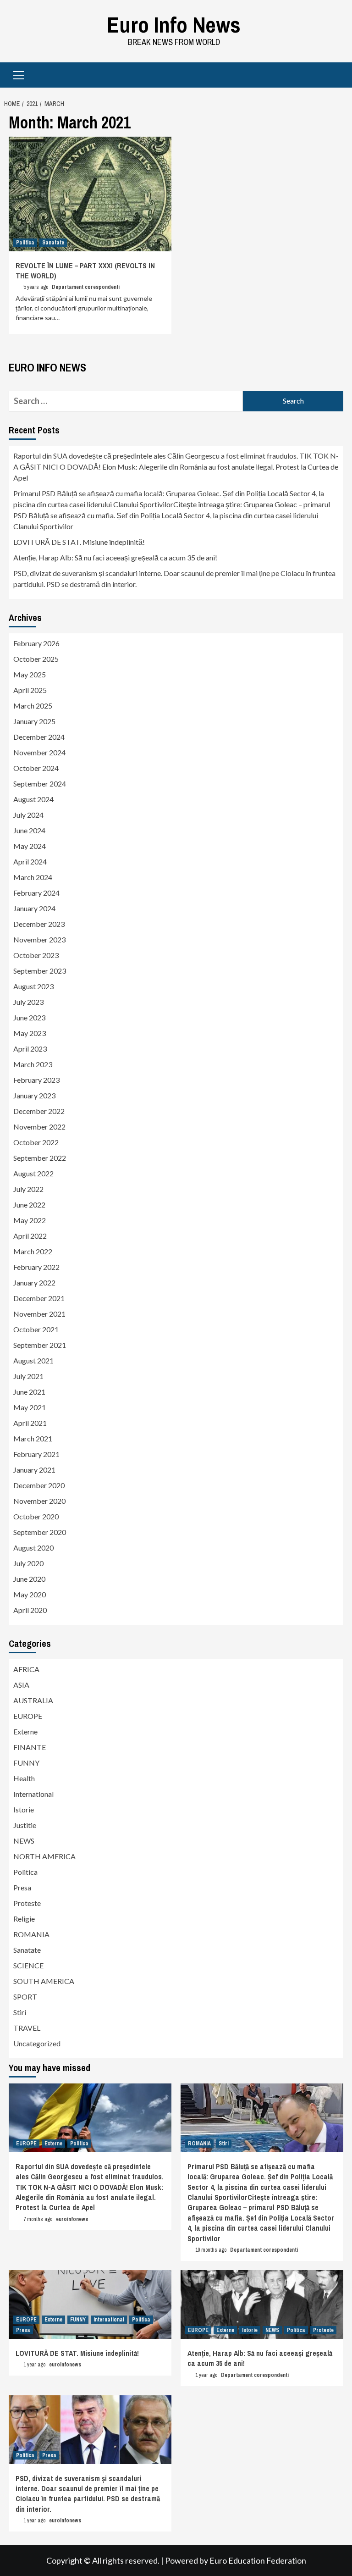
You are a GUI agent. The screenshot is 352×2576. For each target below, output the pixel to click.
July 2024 (28, 815)
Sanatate (53, 243)
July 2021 (28, 1376)
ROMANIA (31, 1934)
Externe (25, 1731)
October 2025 (36, 659)
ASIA (21, 1685)
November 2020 (39, 1501)
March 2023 (33, 1064)
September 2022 (40, 1158)
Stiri (20, 2012)
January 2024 (34, 908)
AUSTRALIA (33, 1700)
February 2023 (36, 1080)
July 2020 (28, 1563)
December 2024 (39, 737)
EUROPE (28, 1716)
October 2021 (36, 1329)
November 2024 (39, 752)
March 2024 (33, 877)
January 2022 (34, 1282)
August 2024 (33, 799)
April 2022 (30, 1236)
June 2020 (29, 1579)
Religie (24, 1919)
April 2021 (30, 1423)
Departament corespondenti (86, 287)
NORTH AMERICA (44, 1856)
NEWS (24, 1841)
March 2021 (33, 1438)
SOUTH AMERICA (44, 1981)
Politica (25, 243)
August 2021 (33, 1360)
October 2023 (36, 955)
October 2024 (36, 768)
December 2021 (39, 1298)
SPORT (25, 1997)
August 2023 (33, 986)
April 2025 (30, 690)
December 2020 (39, 1485)
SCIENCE (28, 1965)
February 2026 (36, 643)
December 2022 (39, 1111)
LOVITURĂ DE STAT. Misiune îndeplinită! (79, 542)
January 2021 (34, 1470)
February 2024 (36, 893)
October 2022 (36, 1142)
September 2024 (40, 784)
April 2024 (30, 861)
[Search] (333, 76)
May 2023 (30, 1033)
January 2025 (34, 721)
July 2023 (28, 1002)
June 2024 (29, 830)
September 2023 (40, 971)
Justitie (25, 1825)
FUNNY (26, 1763)
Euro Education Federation (258, 2560)
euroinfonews (72, 2219)
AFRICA (26, 1669)
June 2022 (29, 1205)
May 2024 (30, 846)
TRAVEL (27, 2028)
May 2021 (30, 1407)
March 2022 (33, 1251)
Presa (22, 1887)
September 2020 (40, 1532)
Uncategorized (37, 2043)
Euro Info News (174, 25)
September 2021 (40, 1345)
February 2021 (36, 1454)
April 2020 (30, 1610)
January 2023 (34, 1095)
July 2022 (28, 1189)
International (33, 1794)
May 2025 (30, 674)
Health (24, 1778)
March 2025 (33, 706)
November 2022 (39, 1127)
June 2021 (29, 1392)
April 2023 (30, 1049)
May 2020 (30, 1594)
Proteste (27, 1903)
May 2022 (30, 1220)
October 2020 (36, 1516)
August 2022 (33, 1173)
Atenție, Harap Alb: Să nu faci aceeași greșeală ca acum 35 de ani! (115, 557)
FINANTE (30, 1747)
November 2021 (39, 1314)
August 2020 (33, 1548)
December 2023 (39, 924)
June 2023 (29, 1017)
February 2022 (36, 1267)
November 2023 (39, 939)
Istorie (24, 1809)
